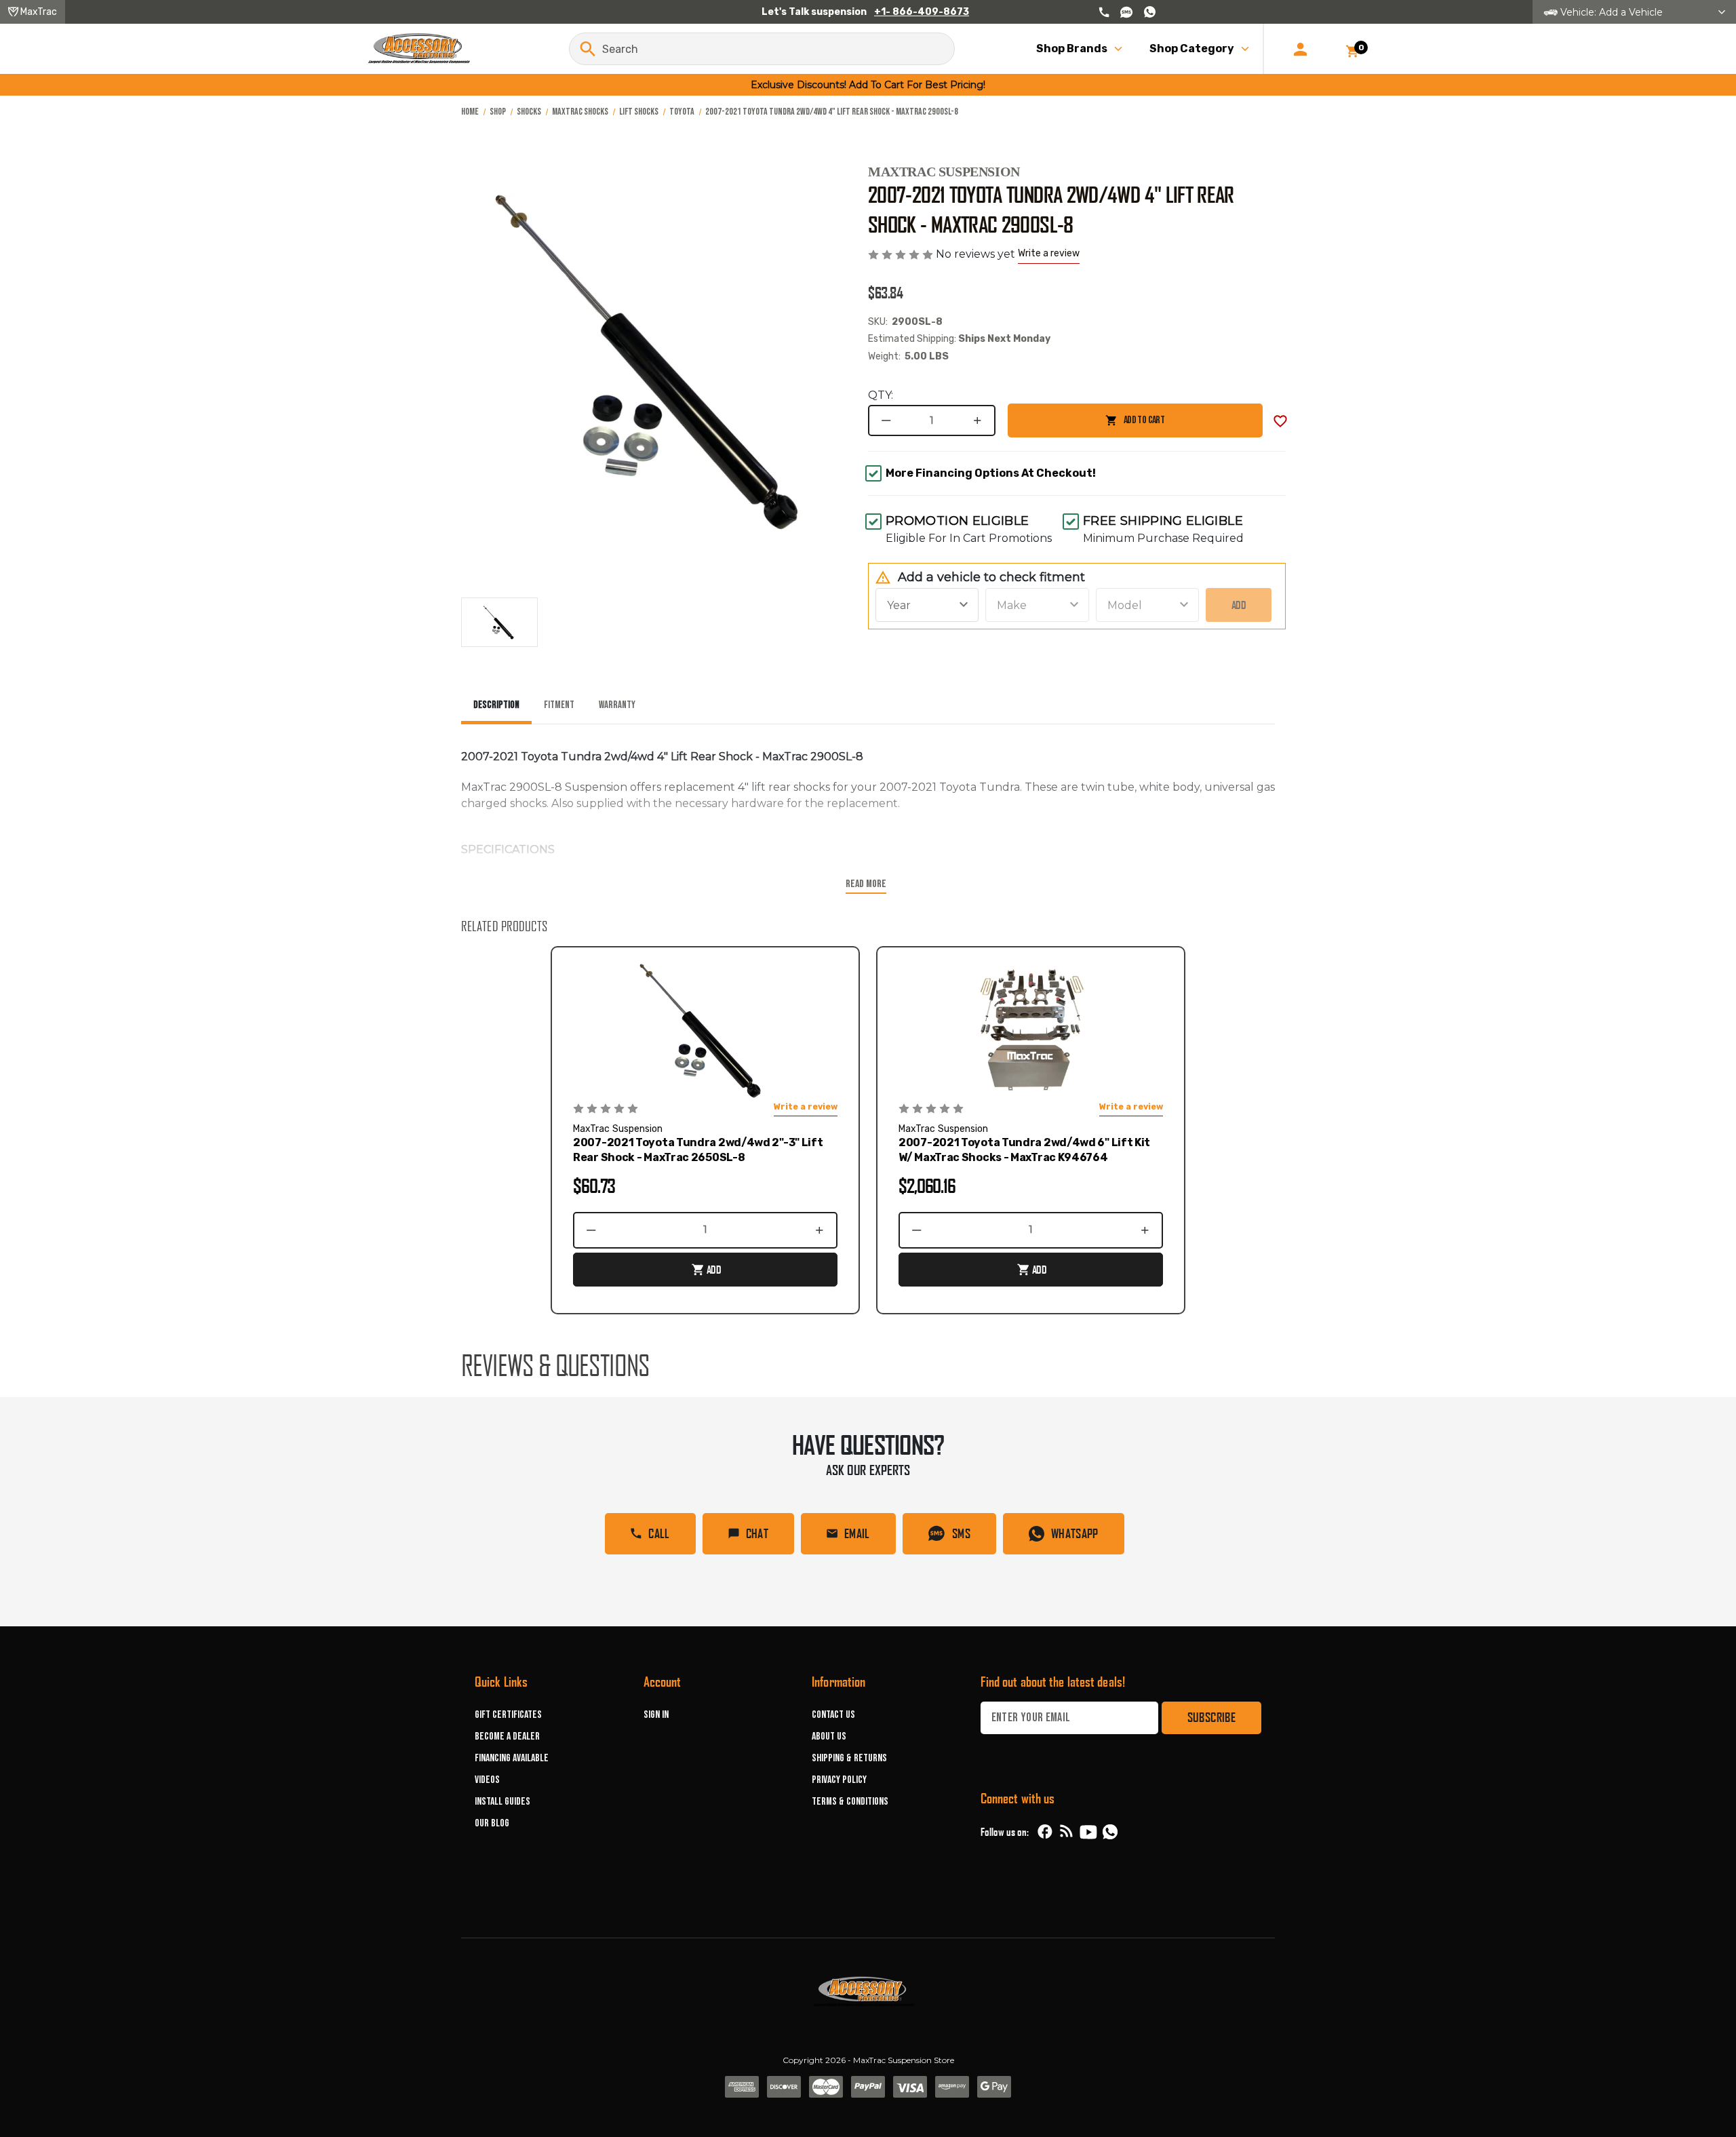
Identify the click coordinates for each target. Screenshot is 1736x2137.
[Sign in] (1300, 49)
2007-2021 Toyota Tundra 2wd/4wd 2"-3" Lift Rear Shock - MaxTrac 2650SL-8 (698, 1150)
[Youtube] (1088, 1832)
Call (659, 1533)
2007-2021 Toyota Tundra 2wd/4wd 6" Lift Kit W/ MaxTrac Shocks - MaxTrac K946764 (1024, 1150)
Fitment (559, 705)
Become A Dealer (507, 1737)
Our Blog (492, 1823)
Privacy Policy (839, 1780)
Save (1280, 421)
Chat (757, 1533)
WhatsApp (1075, 1533)
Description (496, 705)
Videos (487, 1780)
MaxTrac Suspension (944, 172)
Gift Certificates (508, 1715)
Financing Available (512, 1758)
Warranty (617, 705)
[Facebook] (1045, 1832)
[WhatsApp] (1110, 1834)
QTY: (881, 395)
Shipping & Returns (849, 1758)
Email (857, 1533)
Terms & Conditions (850, 1802)
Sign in (656, 1715)
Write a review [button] (1049, 253)
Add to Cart (1086, 426)
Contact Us (833, 1715)
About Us (829, 1737)
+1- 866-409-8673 (922, 12)
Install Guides (502, 1802)
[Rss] (1067, 1832)
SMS (961, 1533)
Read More (866, 884)
